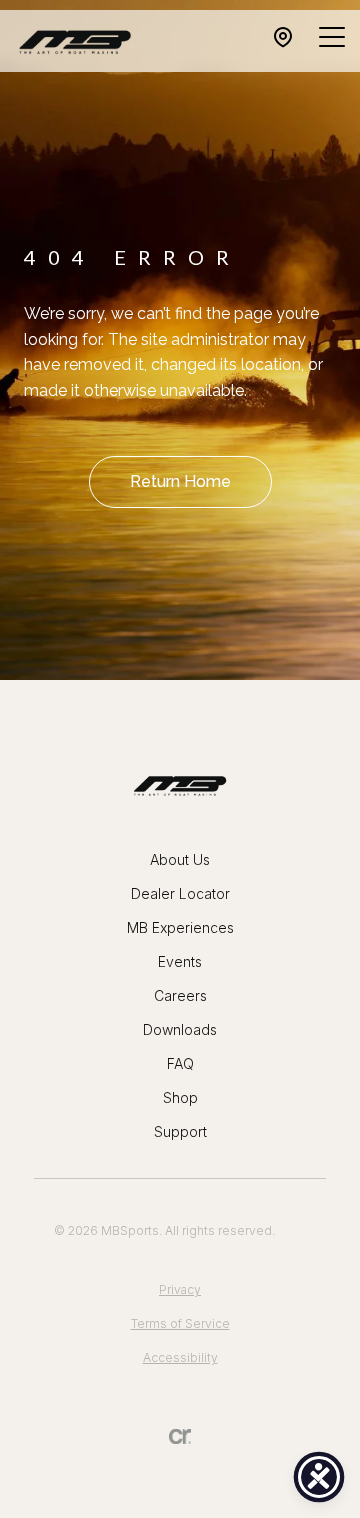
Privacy (180, 1289)
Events (180, 961)
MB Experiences (180, 927)
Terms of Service (180, 1323)
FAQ (180, 1063)
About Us (180, 859)
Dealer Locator (180, 893)
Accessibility (180, 1357)
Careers (180, 995)
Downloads (180, 1029)
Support (180, 1131)
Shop (180, 1097)
